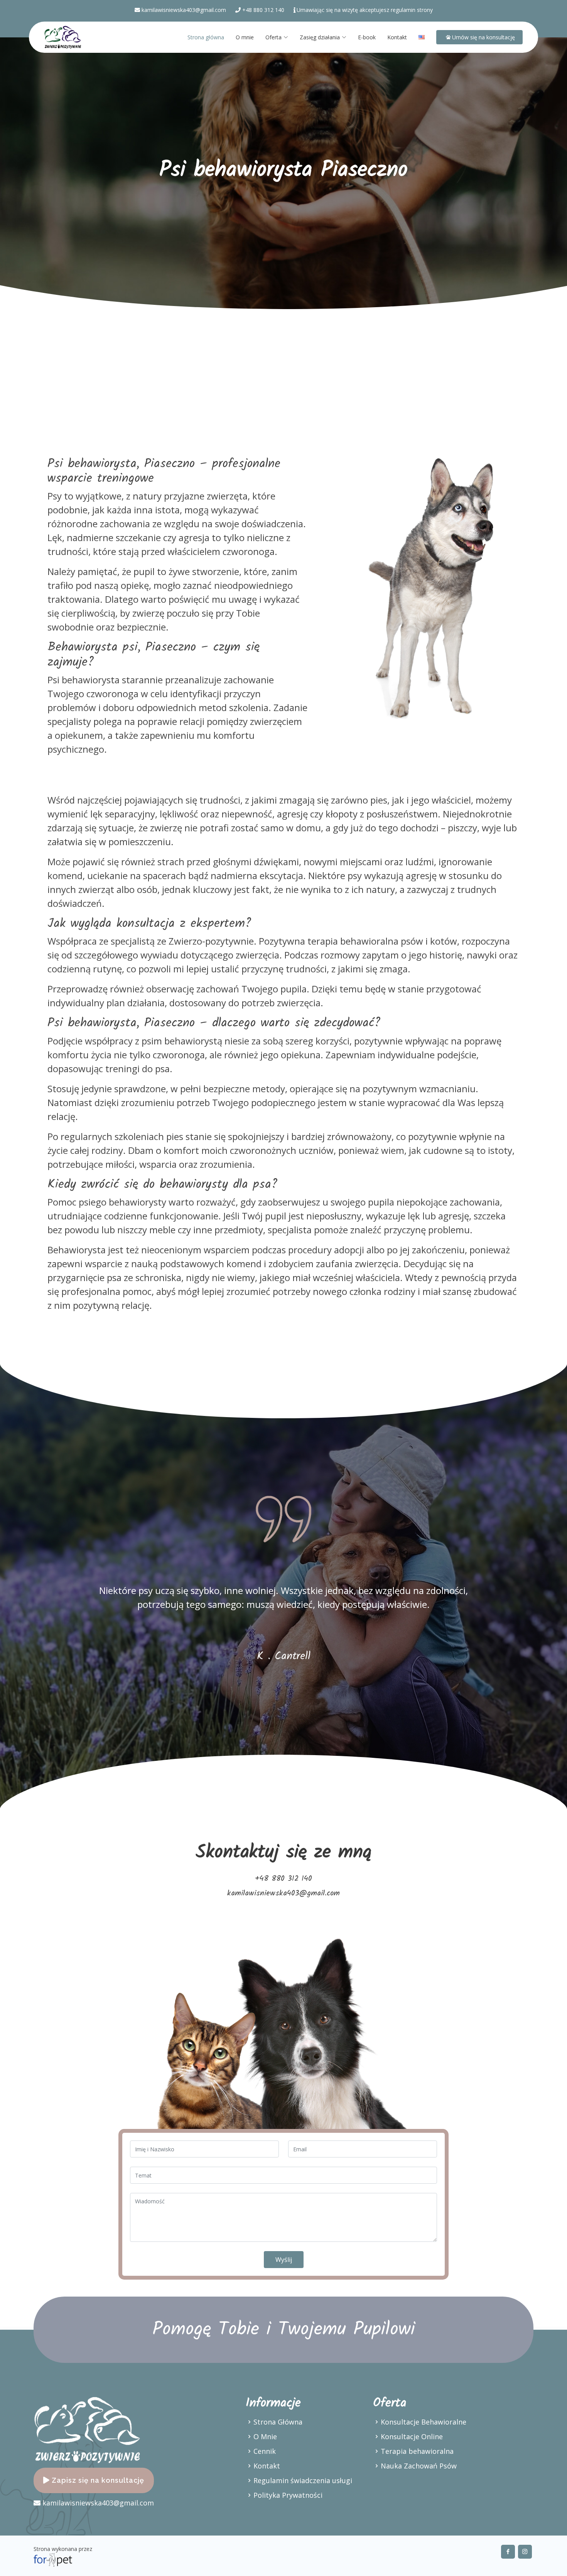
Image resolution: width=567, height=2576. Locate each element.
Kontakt (397, 37)
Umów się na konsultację (483, 37)
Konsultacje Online (412, 2436)
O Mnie (265, 2436)
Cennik (265, 2451)
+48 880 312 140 (262, 10)
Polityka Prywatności (288, 2495)
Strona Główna (278, 2422)
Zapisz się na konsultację (97, 2480)
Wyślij (284, 2260)
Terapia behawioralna (417, 2451)
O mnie (245, 37)
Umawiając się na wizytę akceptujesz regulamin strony (365, 10)
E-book (367, 37)
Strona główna (206, 37)
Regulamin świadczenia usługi (303, 2480)
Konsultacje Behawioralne (424, 2422)
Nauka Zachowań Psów (419, 2466)
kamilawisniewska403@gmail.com (183, 10)
